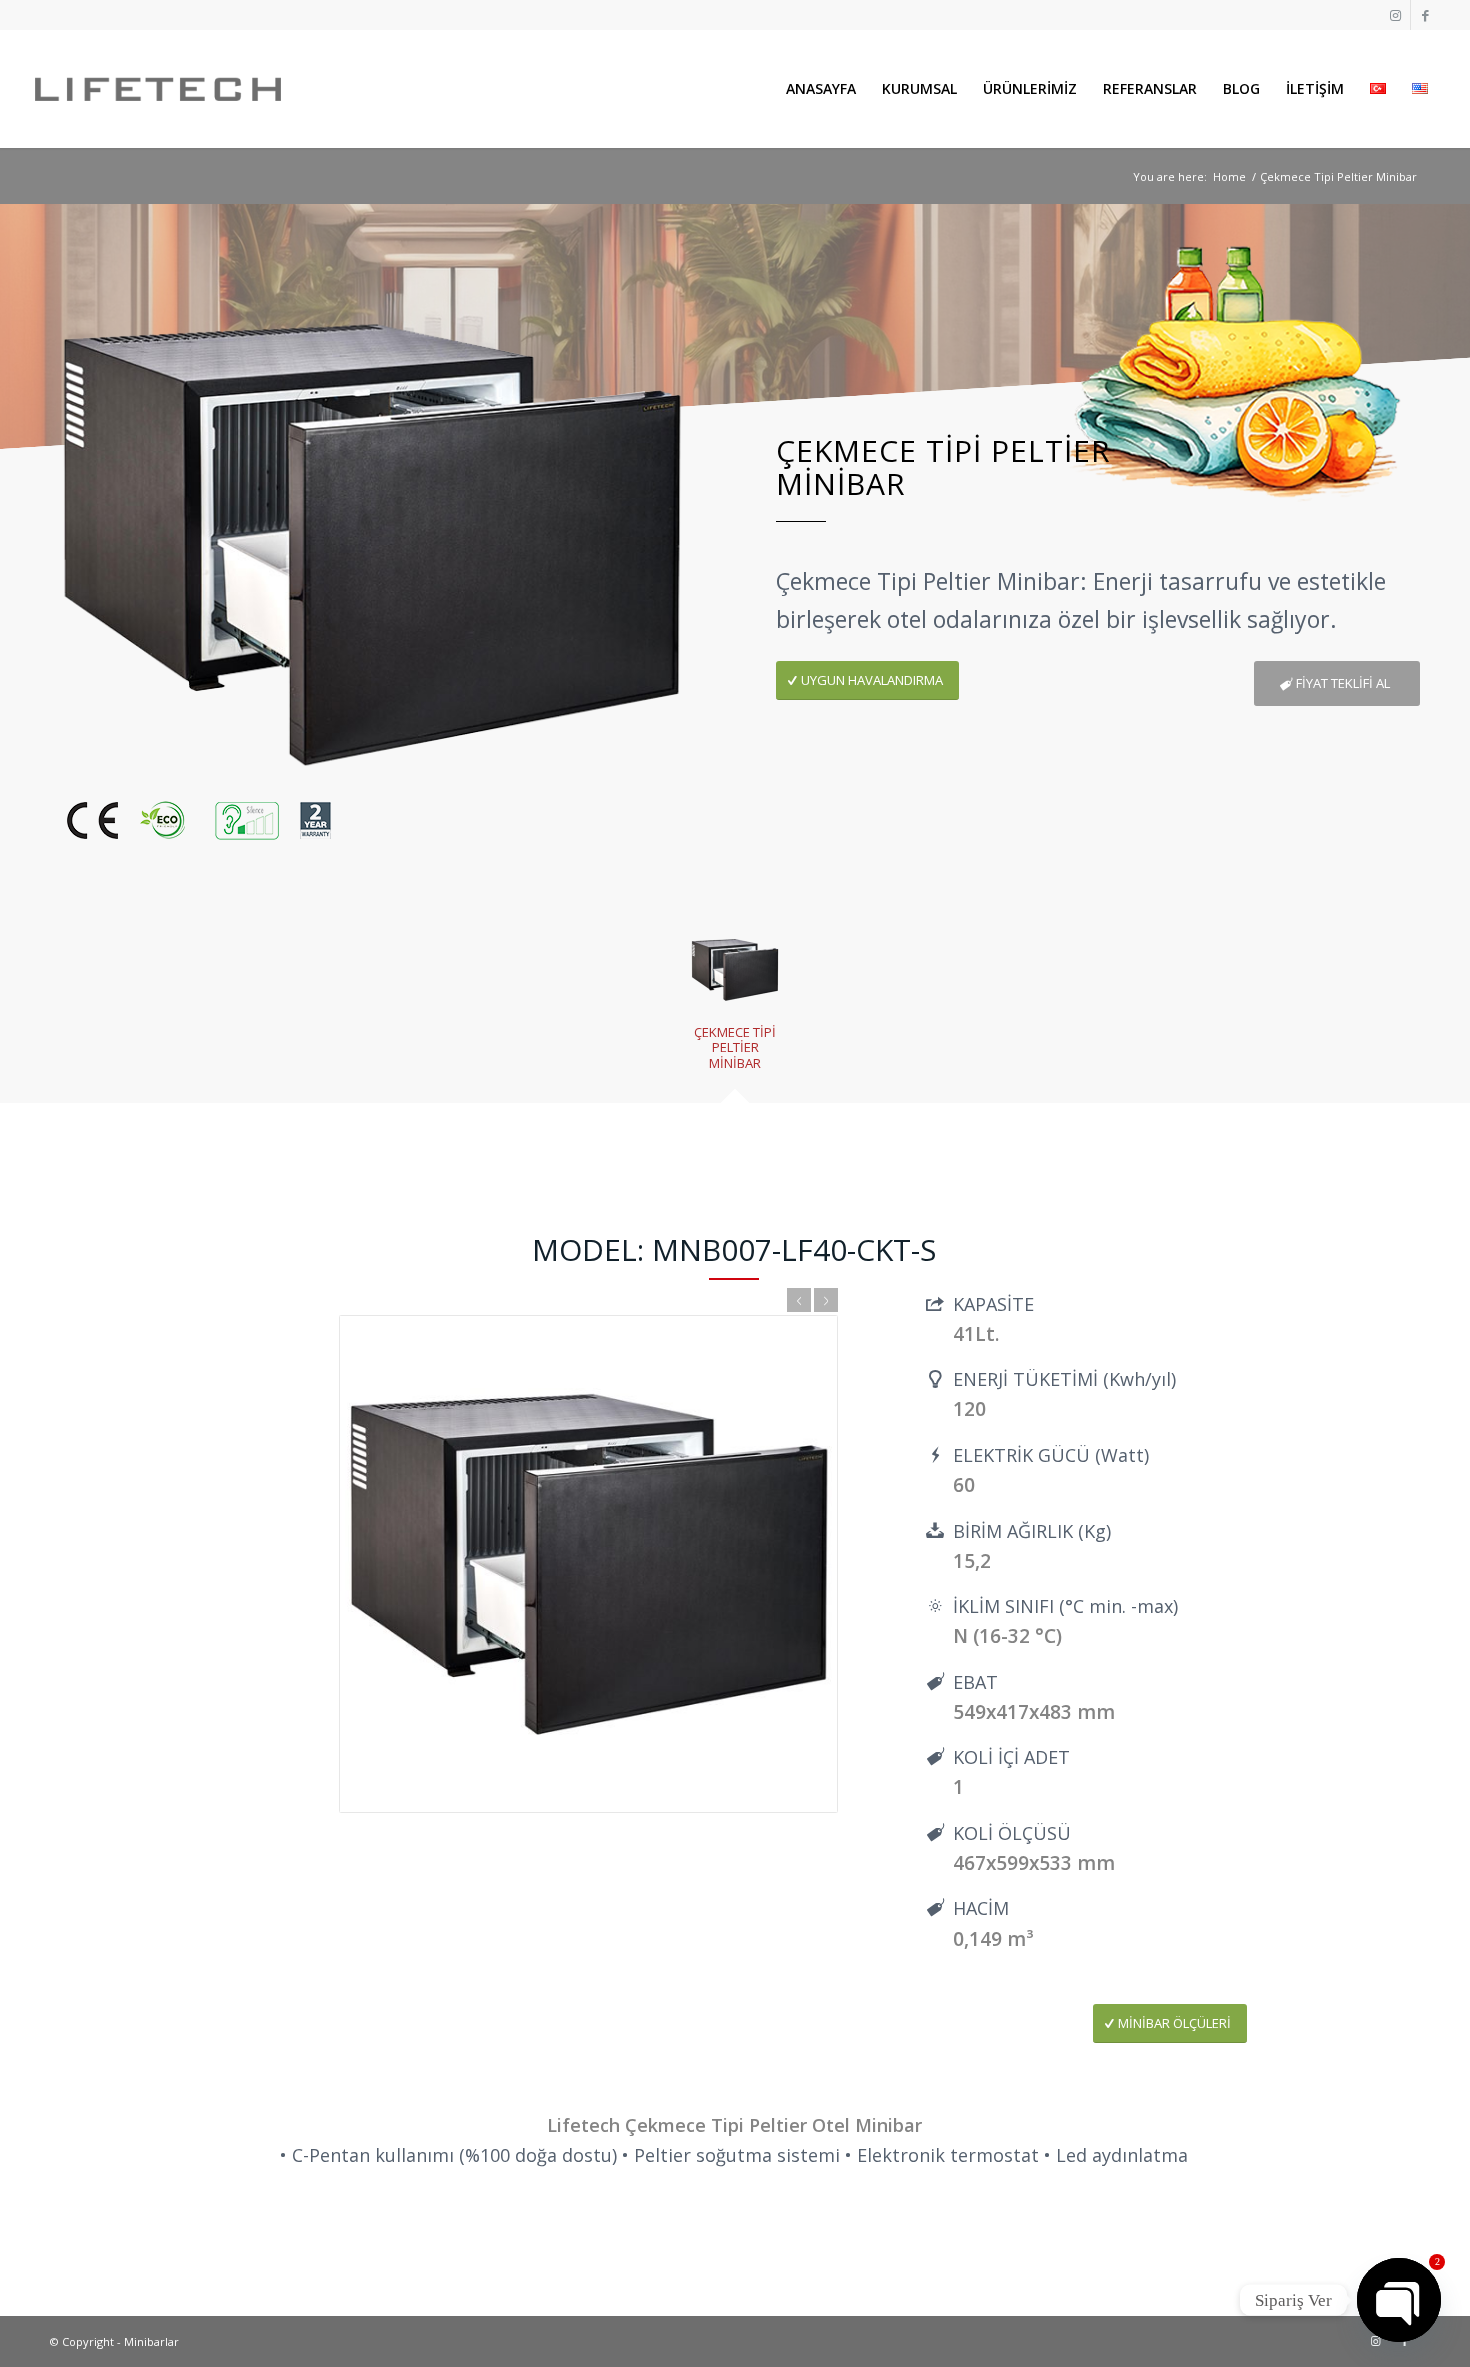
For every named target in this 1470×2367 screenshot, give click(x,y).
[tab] (735, 1006)
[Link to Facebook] (1426, 15)
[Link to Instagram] (1395, 15)
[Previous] (799, 1300)
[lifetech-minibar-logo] (157, 89)
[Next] (826, 1300)
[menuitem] (821, 89)
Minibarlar (151, 2341)
